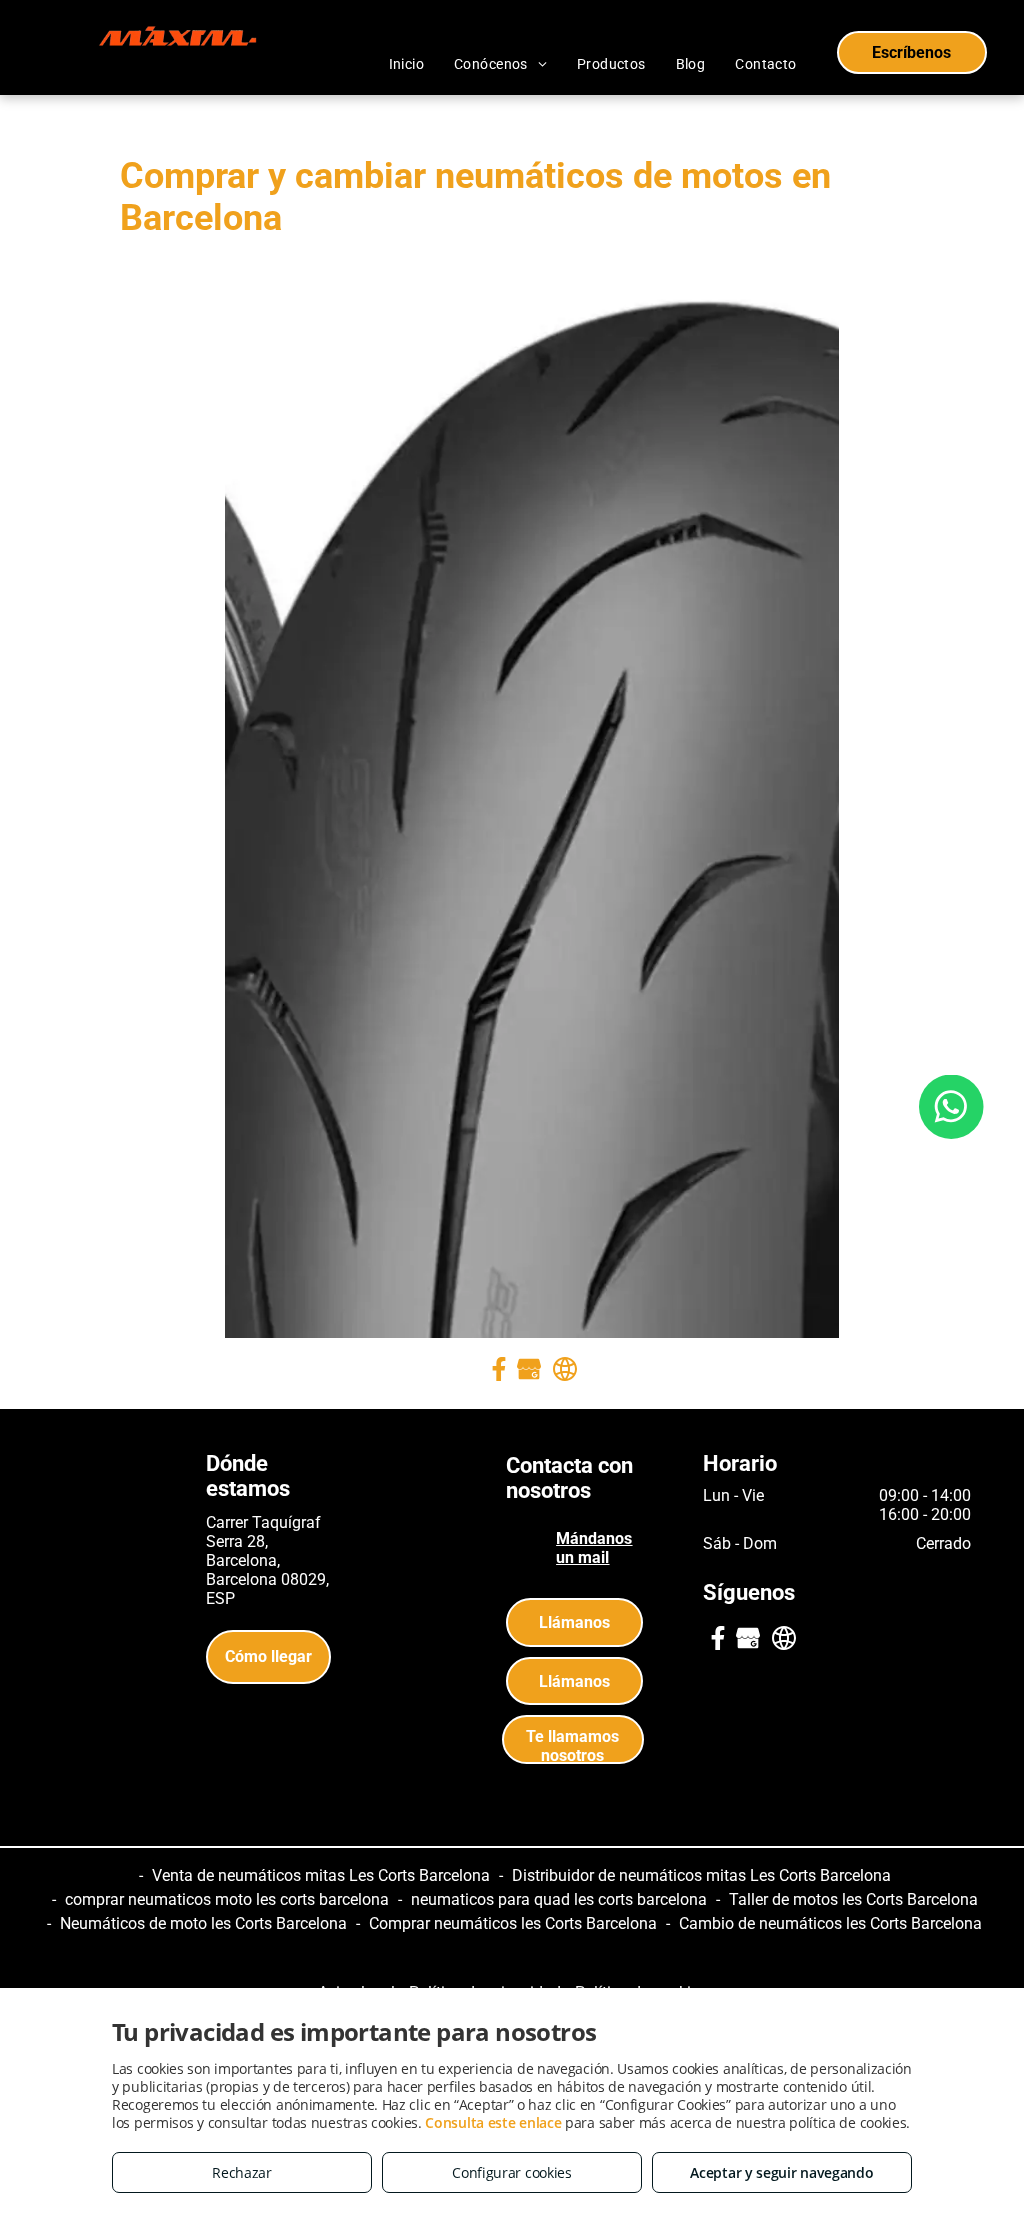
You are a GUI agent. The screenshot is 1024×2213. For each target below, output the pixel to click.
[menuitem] (407, 64)
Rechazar (242, 2172)
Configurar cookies (512, 2172)
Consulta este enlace (493, 2122)
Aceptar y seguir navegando (781, 2172)
